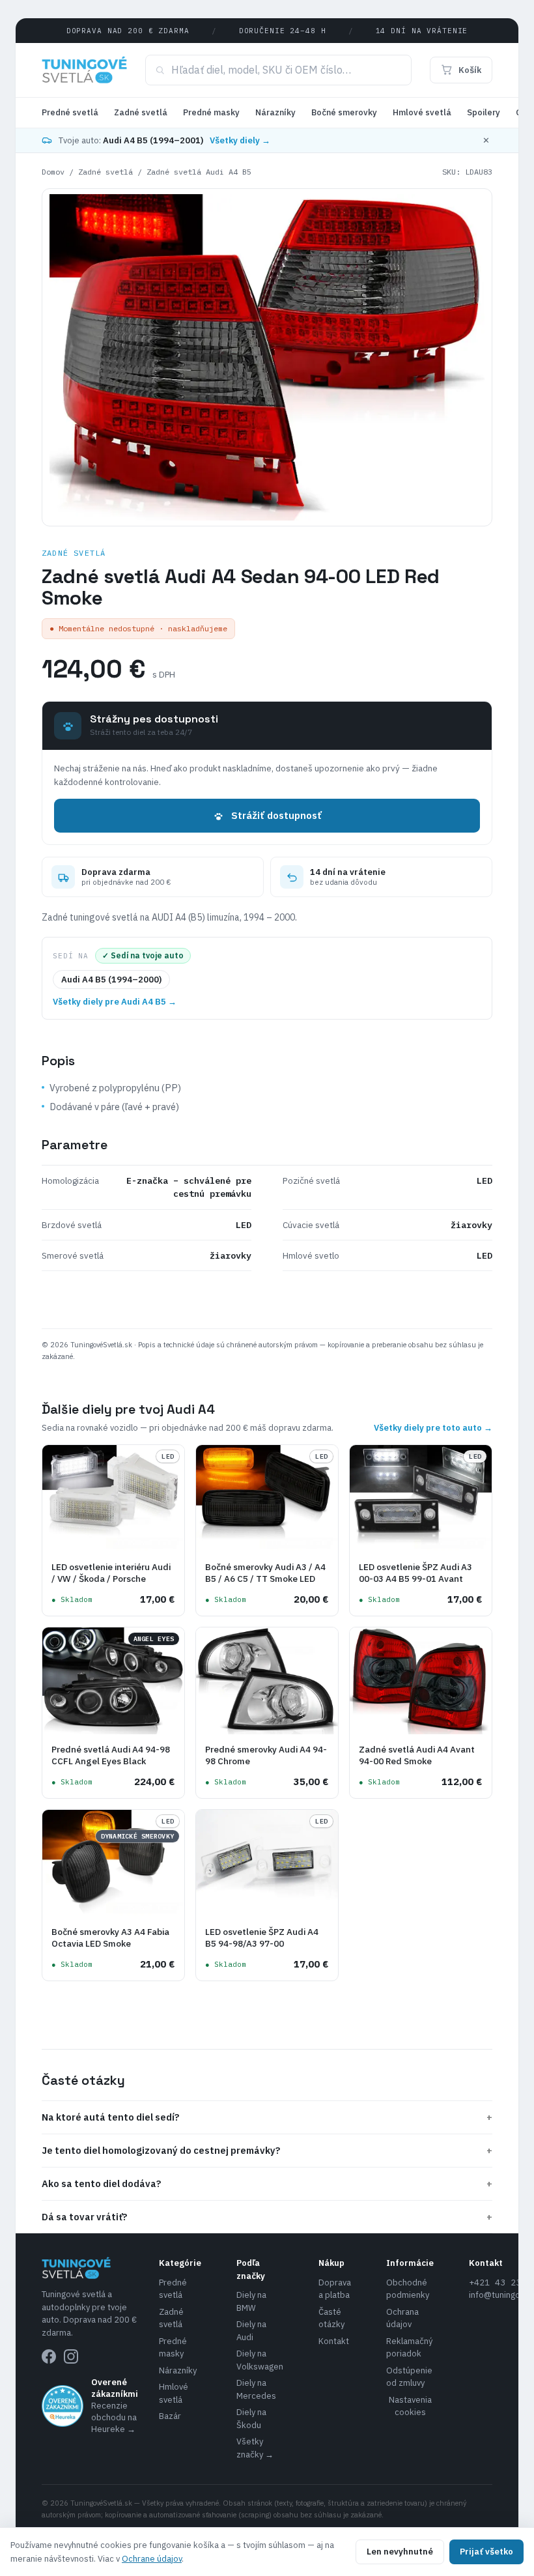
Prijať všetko (486, 2552)
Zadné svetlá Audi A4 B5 (199, 172)
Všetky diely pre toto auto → (433, 1428)
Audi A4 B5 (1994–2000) (111, 980)
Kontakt (334, 2341)
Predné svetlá (70, 112)
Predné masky (211, 112)
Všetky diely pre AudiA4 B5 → (115, 1002)
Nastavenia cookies (410, 2406)
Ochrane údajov (152, 2559)
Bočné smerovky (344, 112)
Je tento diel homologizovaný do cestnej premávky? (267, 2150)
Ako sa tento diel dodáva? (267, 2183)
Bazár (170, 2416)
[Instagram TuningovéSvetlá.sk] (71, 2356)
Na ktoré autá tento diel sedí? (267, 2117)
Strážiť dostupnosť (276, 815)
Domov (53, 172)
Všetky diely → (240, 140)
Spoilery (484, 112)
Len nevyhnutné (400, 2552)
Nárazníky (275, 112)
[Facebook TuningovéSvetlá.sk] (49, 2356)
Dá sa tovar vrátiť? (267, 2217)
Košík (470, 70)
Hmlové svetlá (422, 112)
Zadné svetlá (141, 112)
